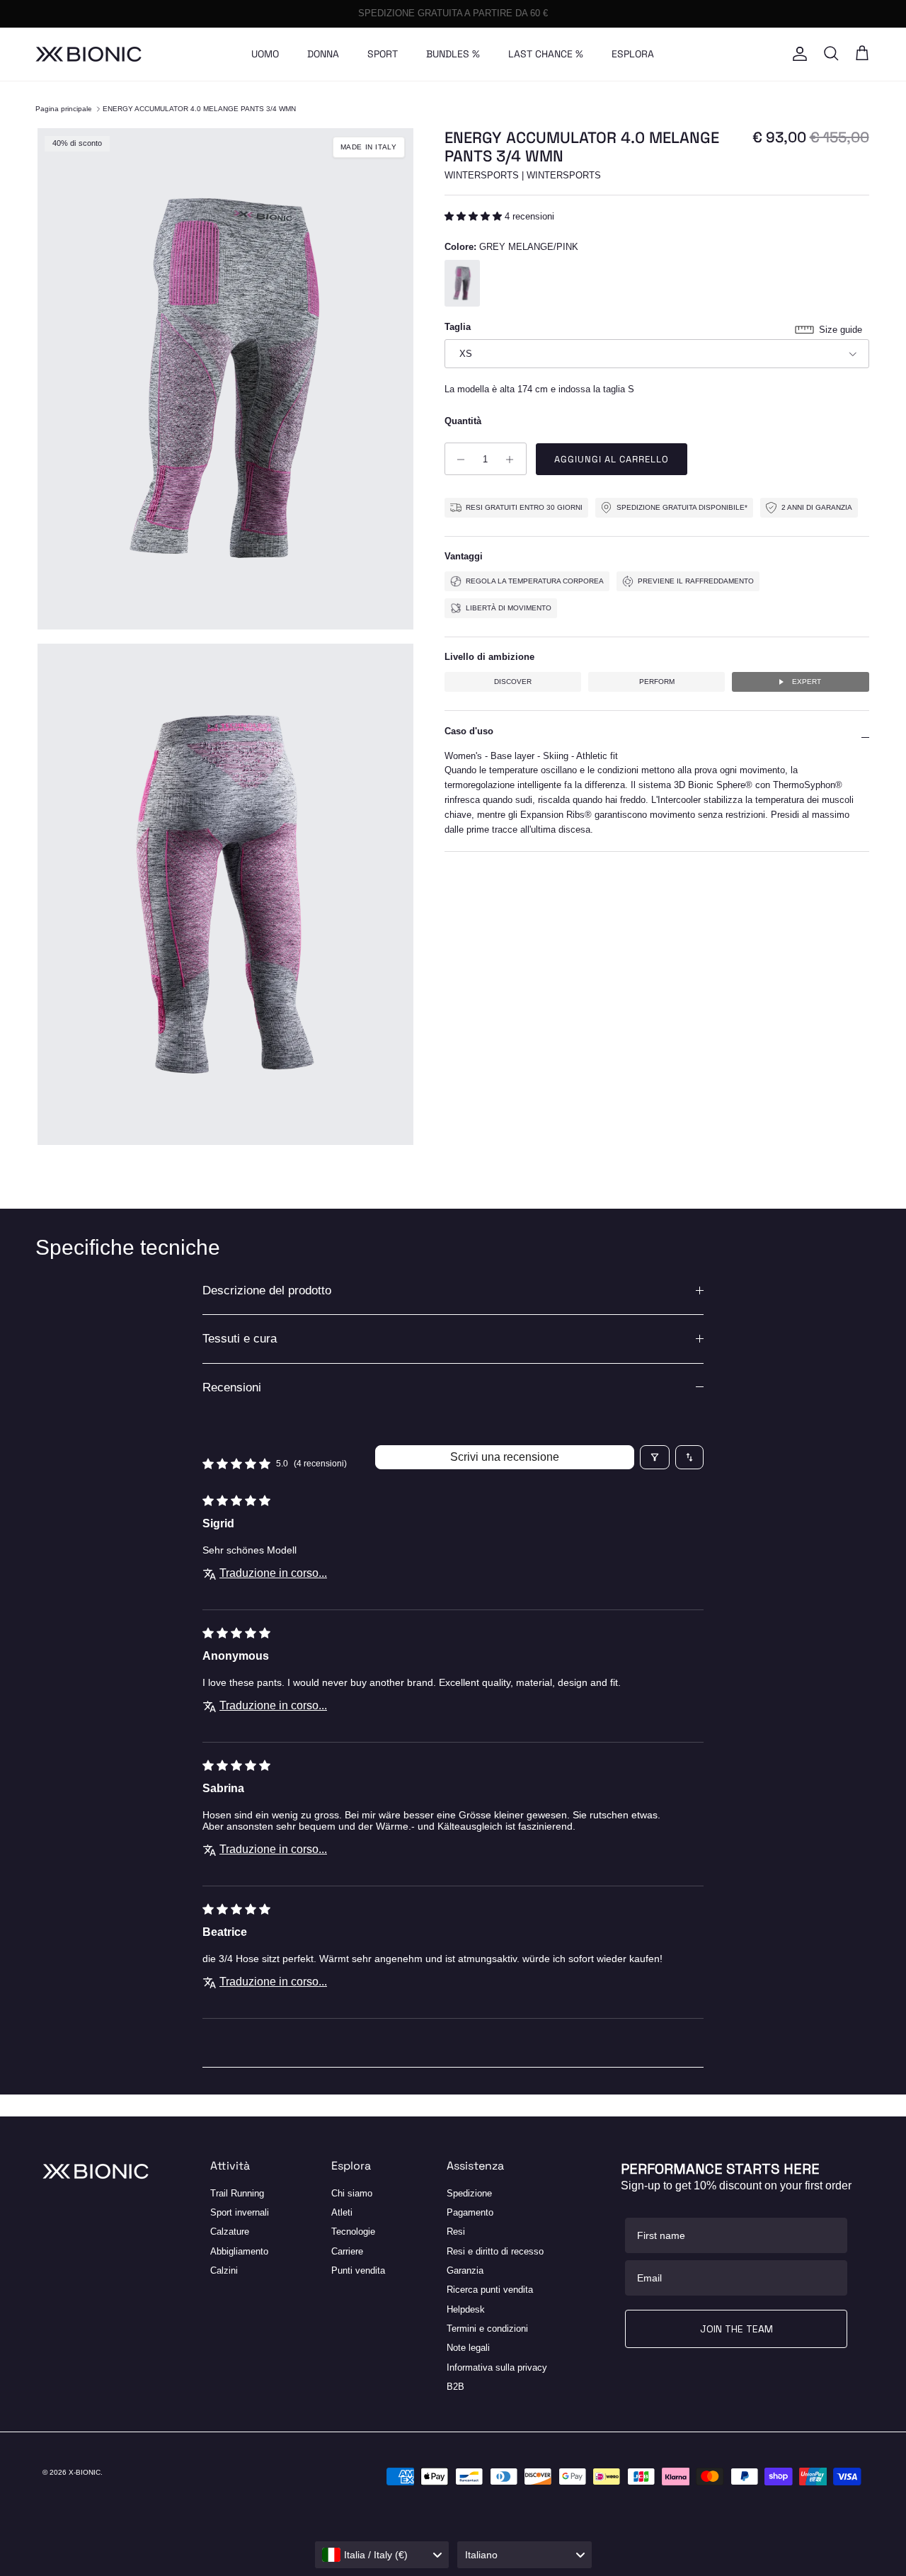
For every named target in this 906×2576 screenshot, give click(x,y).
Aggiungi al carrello (612, 460)
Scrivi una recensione (505, 1457)
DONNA (323, 54)
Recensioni (232, 1387)
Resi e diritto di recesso (495, 2251)
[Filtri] (655, 1457)
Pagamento (470, 2212)
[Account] (797, 54)
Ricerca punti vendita (490, 2290)
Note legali (468, 2348)
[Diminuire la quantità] (458, 460)
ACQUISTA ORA (521, 14)
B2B (455, 2387)
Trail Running (237, 2193)
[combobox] (382, 2555)
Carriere (347, 2251)
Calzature (230, 2232)
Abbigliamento (239, 2251)
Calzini (224, 2270)
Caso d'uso (469, 732)
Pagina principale (64, 109)
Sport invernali (240, 2212)
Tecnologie (353, 2232)
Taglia (458, 327)
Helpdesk (466, 2309)
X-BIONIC (85, 2472)
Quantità (463, 422)
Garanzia (465, 2270)
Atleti (342, 2212)
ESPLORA (633, 54)
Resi (456, 2232)
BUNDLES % (453, 54)
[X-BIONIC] (88, 54)
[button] (475, 217)
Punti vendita (358, 2270)
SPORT (383, 54)
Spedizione (469, 2193)
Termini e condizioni (487, 2329)
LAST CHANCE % (546, 54)
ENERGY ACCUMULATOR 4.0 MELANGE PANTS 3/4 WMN (199, 109)
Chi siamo (352, 2193)
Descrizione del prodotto (267, 1290)
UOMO (265, 54)
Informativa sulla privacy (497, 2367)
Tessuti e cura (240, 1339)
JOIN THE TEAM (736, 2329)
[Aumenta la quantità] (514, 460)
